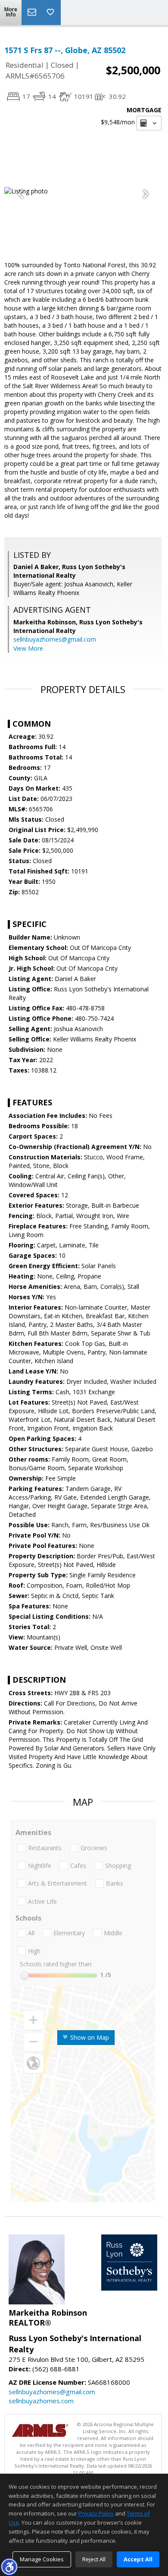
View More (28, 648)
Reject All (94, 2559)
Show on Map (89, 2037)
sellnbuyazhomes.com (41, 2401)
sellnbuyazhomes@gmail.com (55, 639)
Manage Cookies (42, 2559)
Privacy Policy (96, 2513)
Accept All (138, 2559)
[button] (9, 2567)
